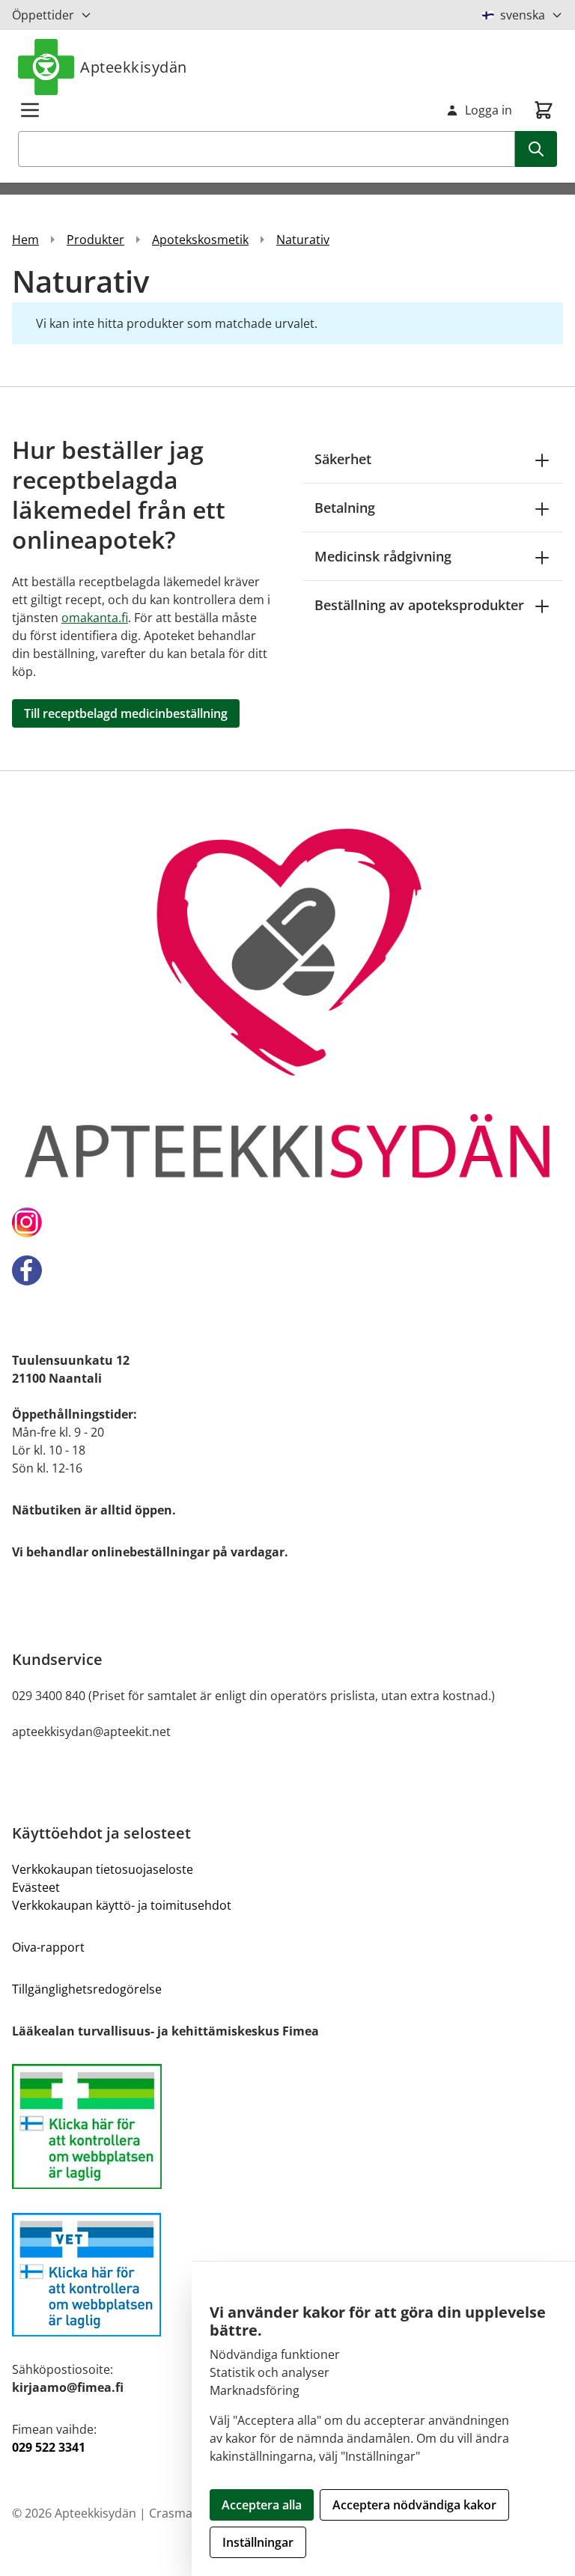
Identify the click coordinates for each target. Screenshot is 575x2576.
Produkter (95, 240)
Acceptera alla (262, 2505)
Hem (25, 240)
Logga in (489, 110)
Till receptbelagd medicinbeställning (126, 713)
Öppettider (43, 15)
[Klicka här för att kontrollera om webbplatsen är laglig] (287, 2126)
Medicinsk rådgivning (383, 556)
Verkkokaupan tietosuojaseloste (103, 1869)
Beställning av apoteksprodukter (419, 605)
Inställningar (258, 2542)
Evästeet (36, 1887)
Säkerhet (343, 459)
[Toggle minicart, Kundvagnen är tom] (544, 110)
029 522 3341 (49, 2447)
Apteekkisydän (134, 67)
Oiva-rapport (48, 1947)
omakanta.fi (95, 618)
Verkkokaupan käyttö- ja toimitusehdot (122, 1905)
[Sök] (536, 149)
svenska (523, 15)
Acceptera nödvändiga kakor (414, 2505)
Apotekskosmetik (200, 240)
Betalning (345, 508)
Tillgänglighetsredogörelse (87, 1989)
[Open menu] (30, 110)
